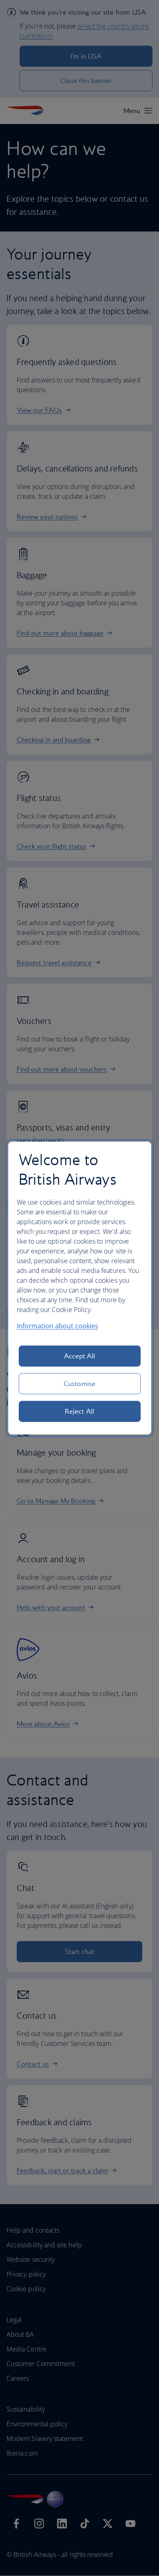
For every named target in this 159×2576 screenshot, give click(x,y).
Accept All (80, 1356)
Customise (79, 1384)
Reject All (79, 1411)
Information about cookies (57, 1326)
